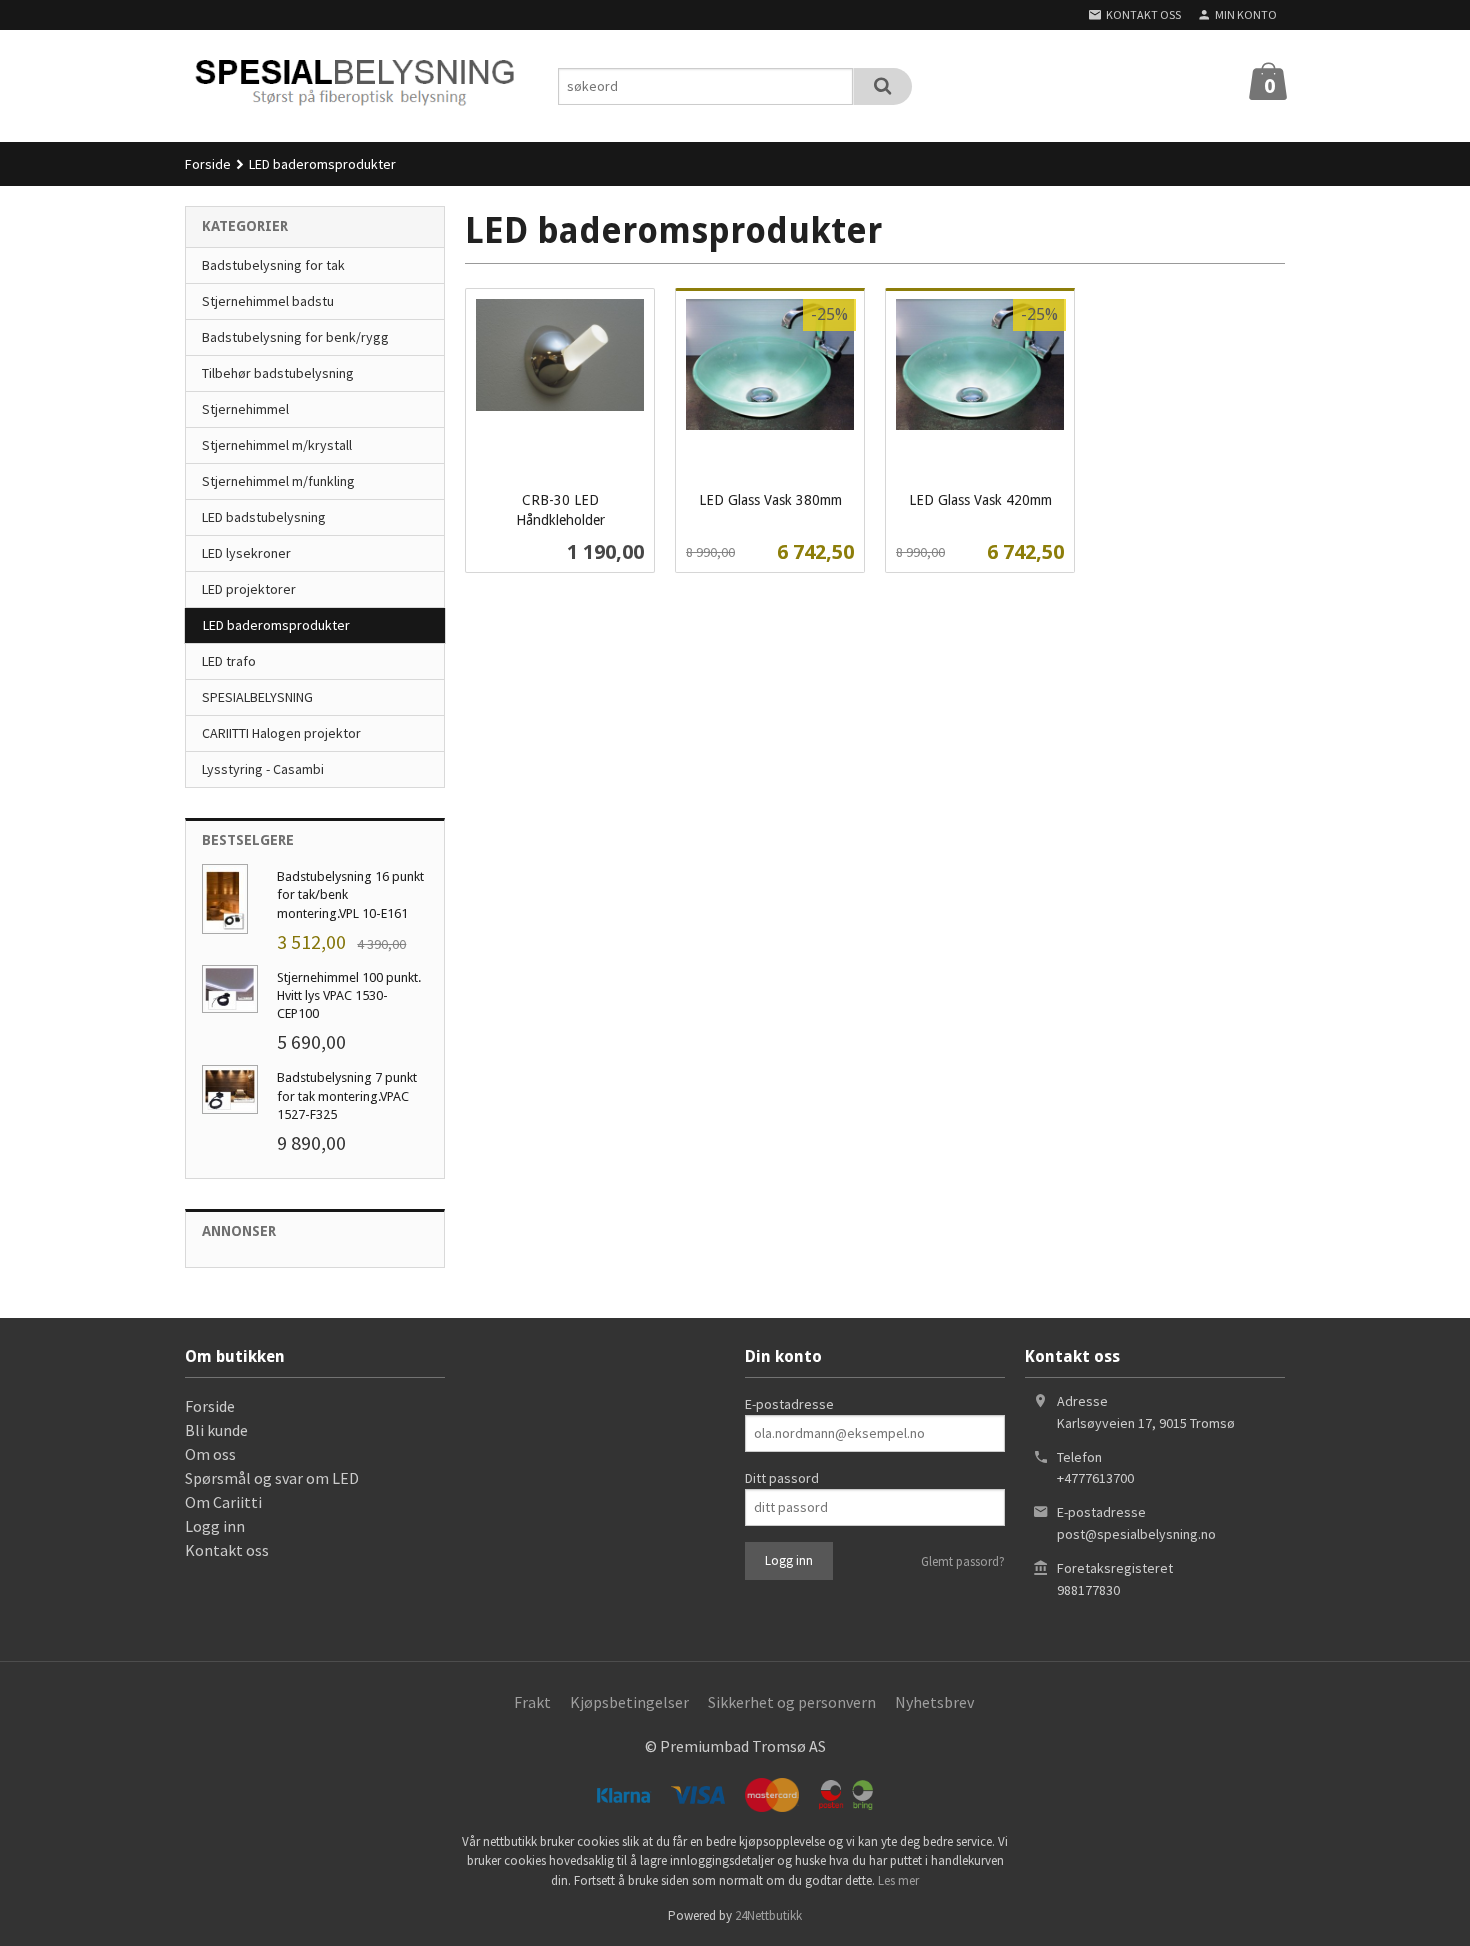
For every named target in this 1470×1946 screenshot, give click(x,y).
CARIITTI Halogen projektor (281, 733)
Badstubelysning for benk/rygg (295, 337)
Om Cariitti (223, 1502)
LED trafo (229, 661)
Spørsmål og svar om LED (272, 1478)
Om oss (210, 1454)
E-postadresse (789, 1404)
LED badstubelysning (264, 517)
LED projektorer (249, 589)
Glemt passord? (963, 1561)
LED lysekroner (246, 553)
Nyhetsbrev (934, 1702)
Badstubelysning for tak (273, 265)
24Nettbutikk (768, 1915)
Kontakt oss (227, 1550)
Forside (208, 164)
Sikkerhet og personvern (792, 1702)
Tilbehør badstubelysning (278, 373)
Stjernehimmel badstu (268, 301)
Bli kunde (216, 1430)
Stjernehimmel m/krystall (277, 445)
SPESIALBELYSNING (257, 697)
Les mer (898, 1880)
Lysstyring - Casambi (263, 769)
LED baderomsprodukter (276, 625)
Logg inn (215, 1526)
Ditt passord (782, 1478)
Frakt (532, 1702)
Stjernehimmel (245, 409)
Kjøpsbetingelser (629, 1702)
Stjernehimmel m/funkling (278, 481)
